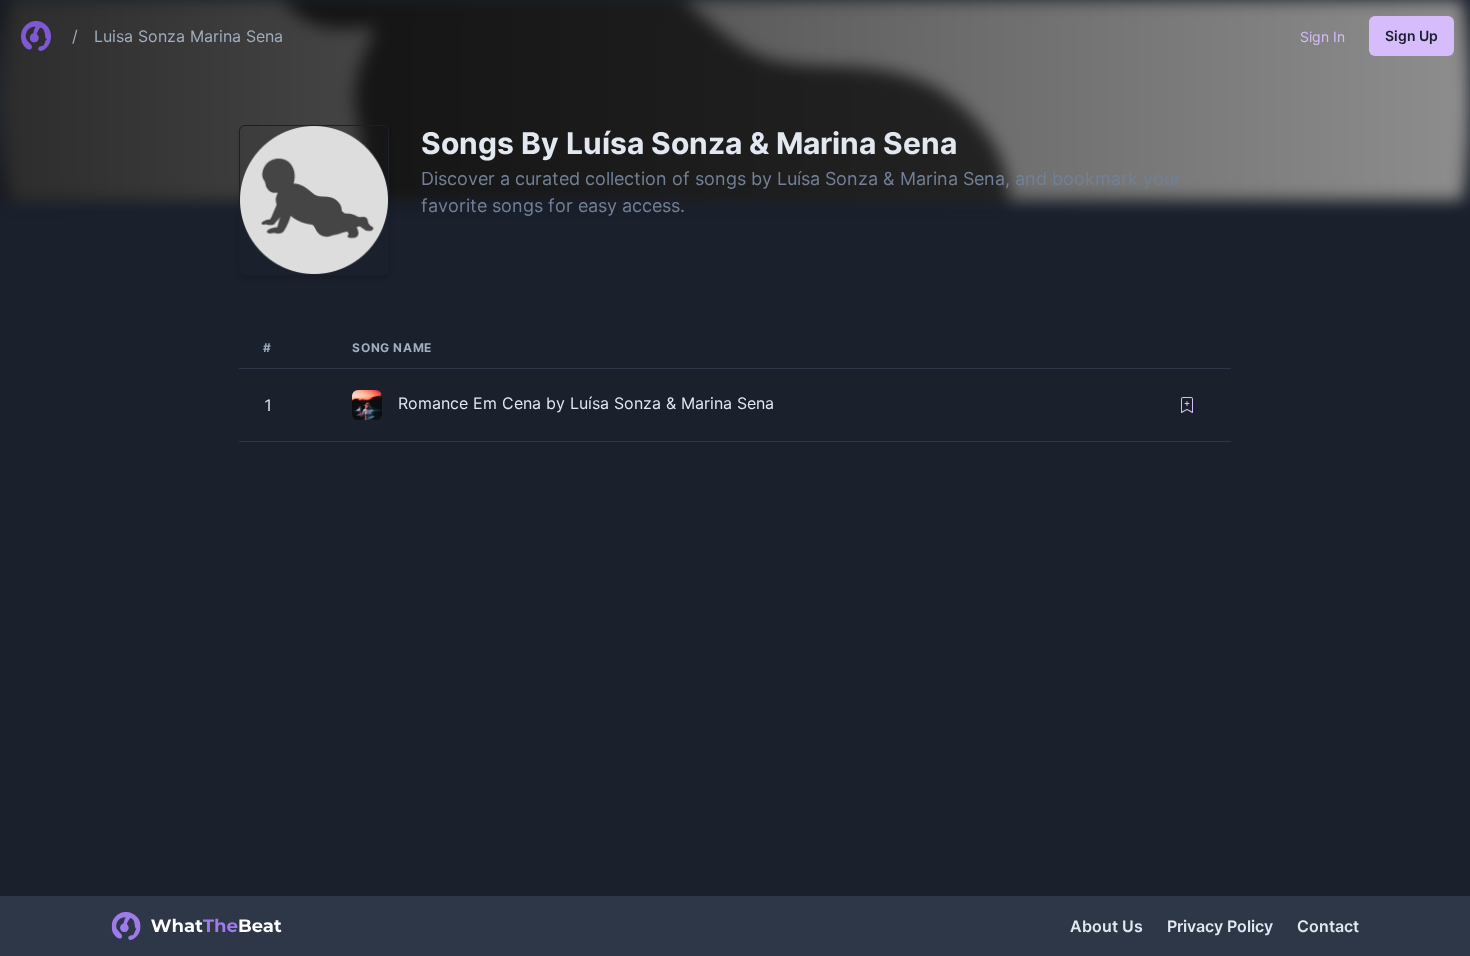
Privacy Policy (1220, 926)
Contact (1328, 926)
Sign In (1322, 36)
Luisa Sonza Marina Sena (188, 36)
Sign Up (1411, 35)
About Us (1106, 926)
